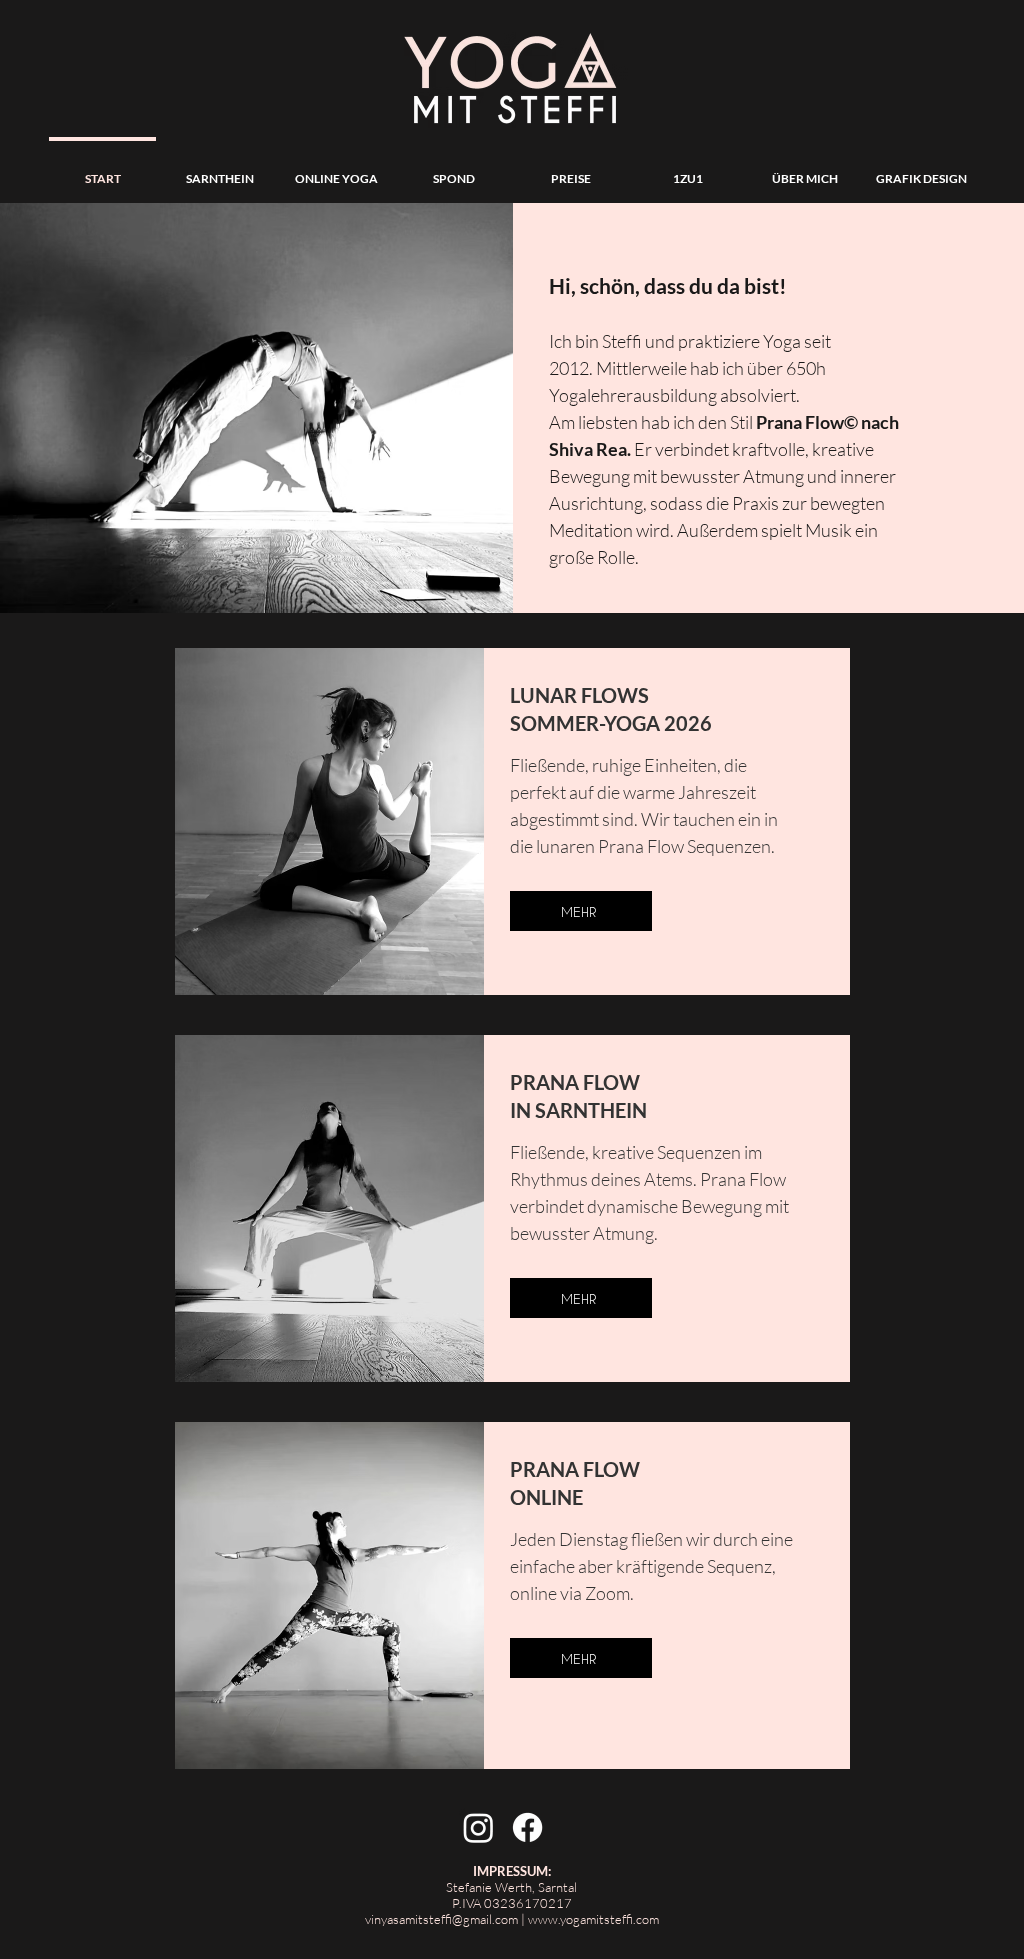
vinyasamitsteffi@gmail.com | (446, 1919)
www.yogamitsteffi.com (593, 1919)
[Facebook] (527, 1827)
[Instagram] (478, 1827)
